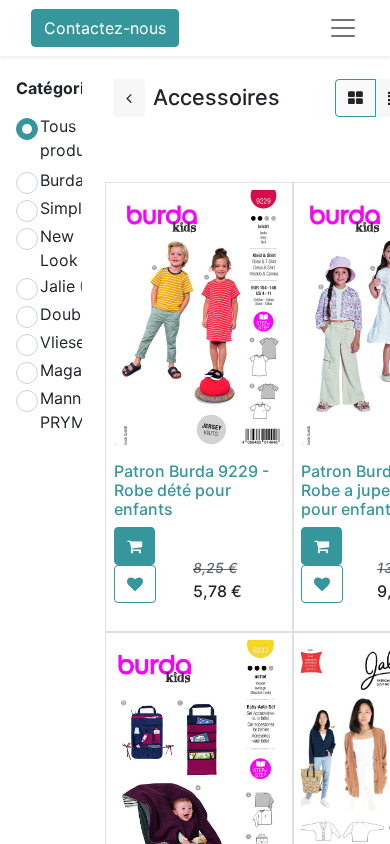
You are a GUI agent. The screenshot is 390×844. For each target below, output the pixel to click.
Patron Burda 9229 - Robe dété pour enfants (191, 490)
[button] (134, 546)
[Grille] (355, 98)
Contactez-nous (105, 28)
